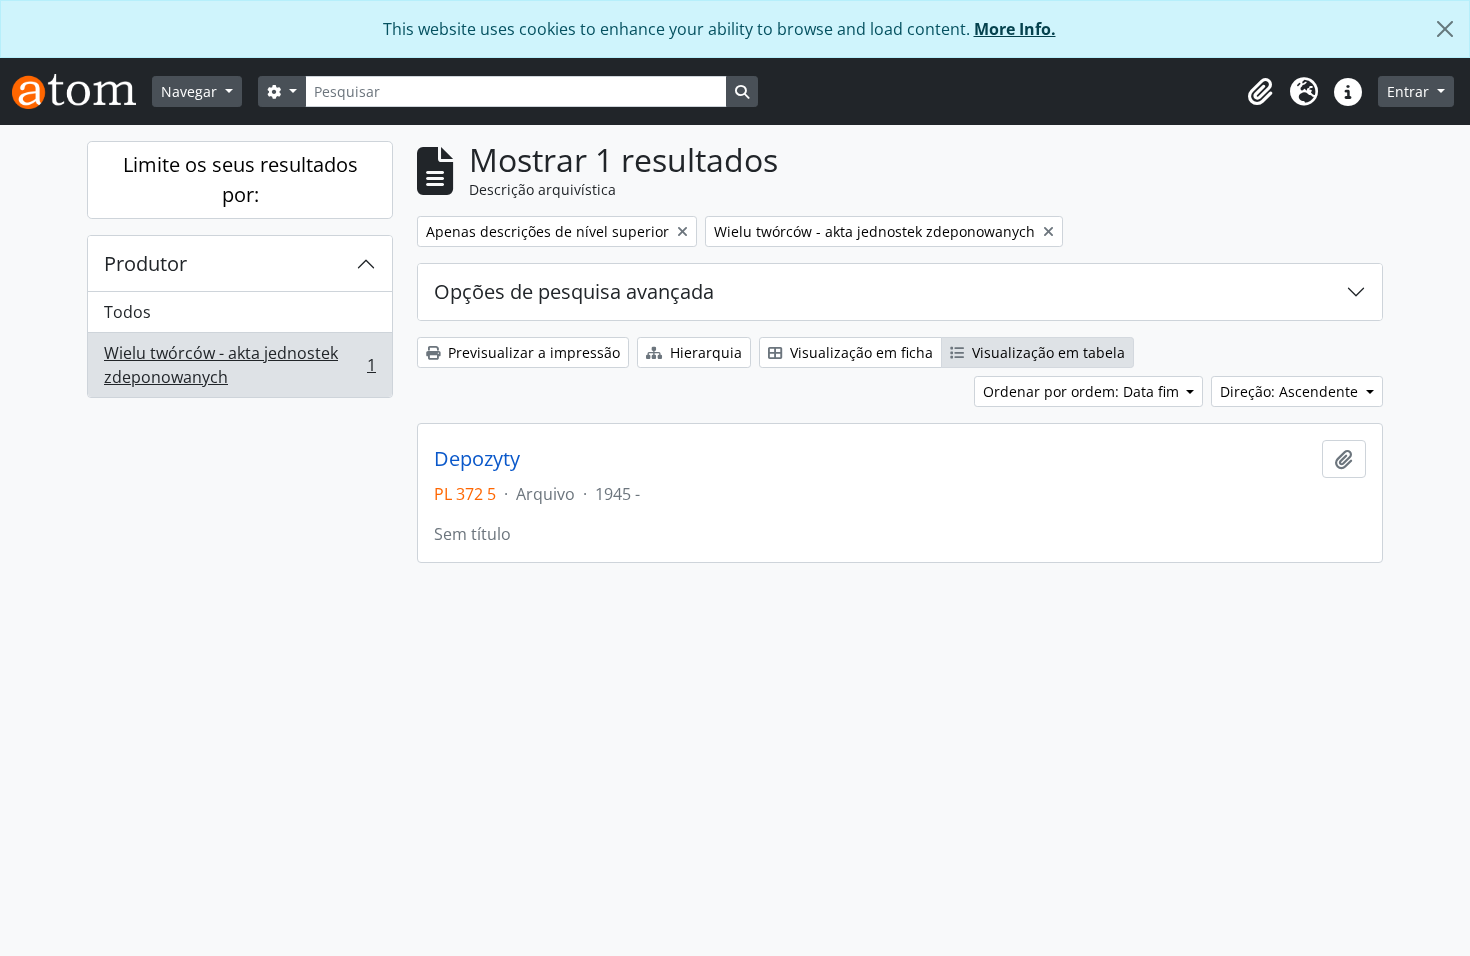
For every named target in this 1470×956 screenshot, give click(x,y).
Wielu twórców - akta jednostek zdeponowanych (239, 365)
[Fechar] (1445, 29)
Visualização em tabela (1046, 352)
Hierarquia (704, 352)
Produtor (145, 263)
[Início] (82, 91)
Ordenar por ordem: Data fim (1083, 391)
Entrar (1410, 91)
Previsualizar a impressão (532, 352)
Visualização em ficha (859, 352)
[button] (1260, 92)
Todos (127, 312)
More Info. (1015, 29)
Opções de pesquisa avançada (574, 291)
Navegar (191, 91)
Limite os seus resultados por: (240, 179)
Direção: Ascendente (1291, 391)
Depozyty (477, 459)
